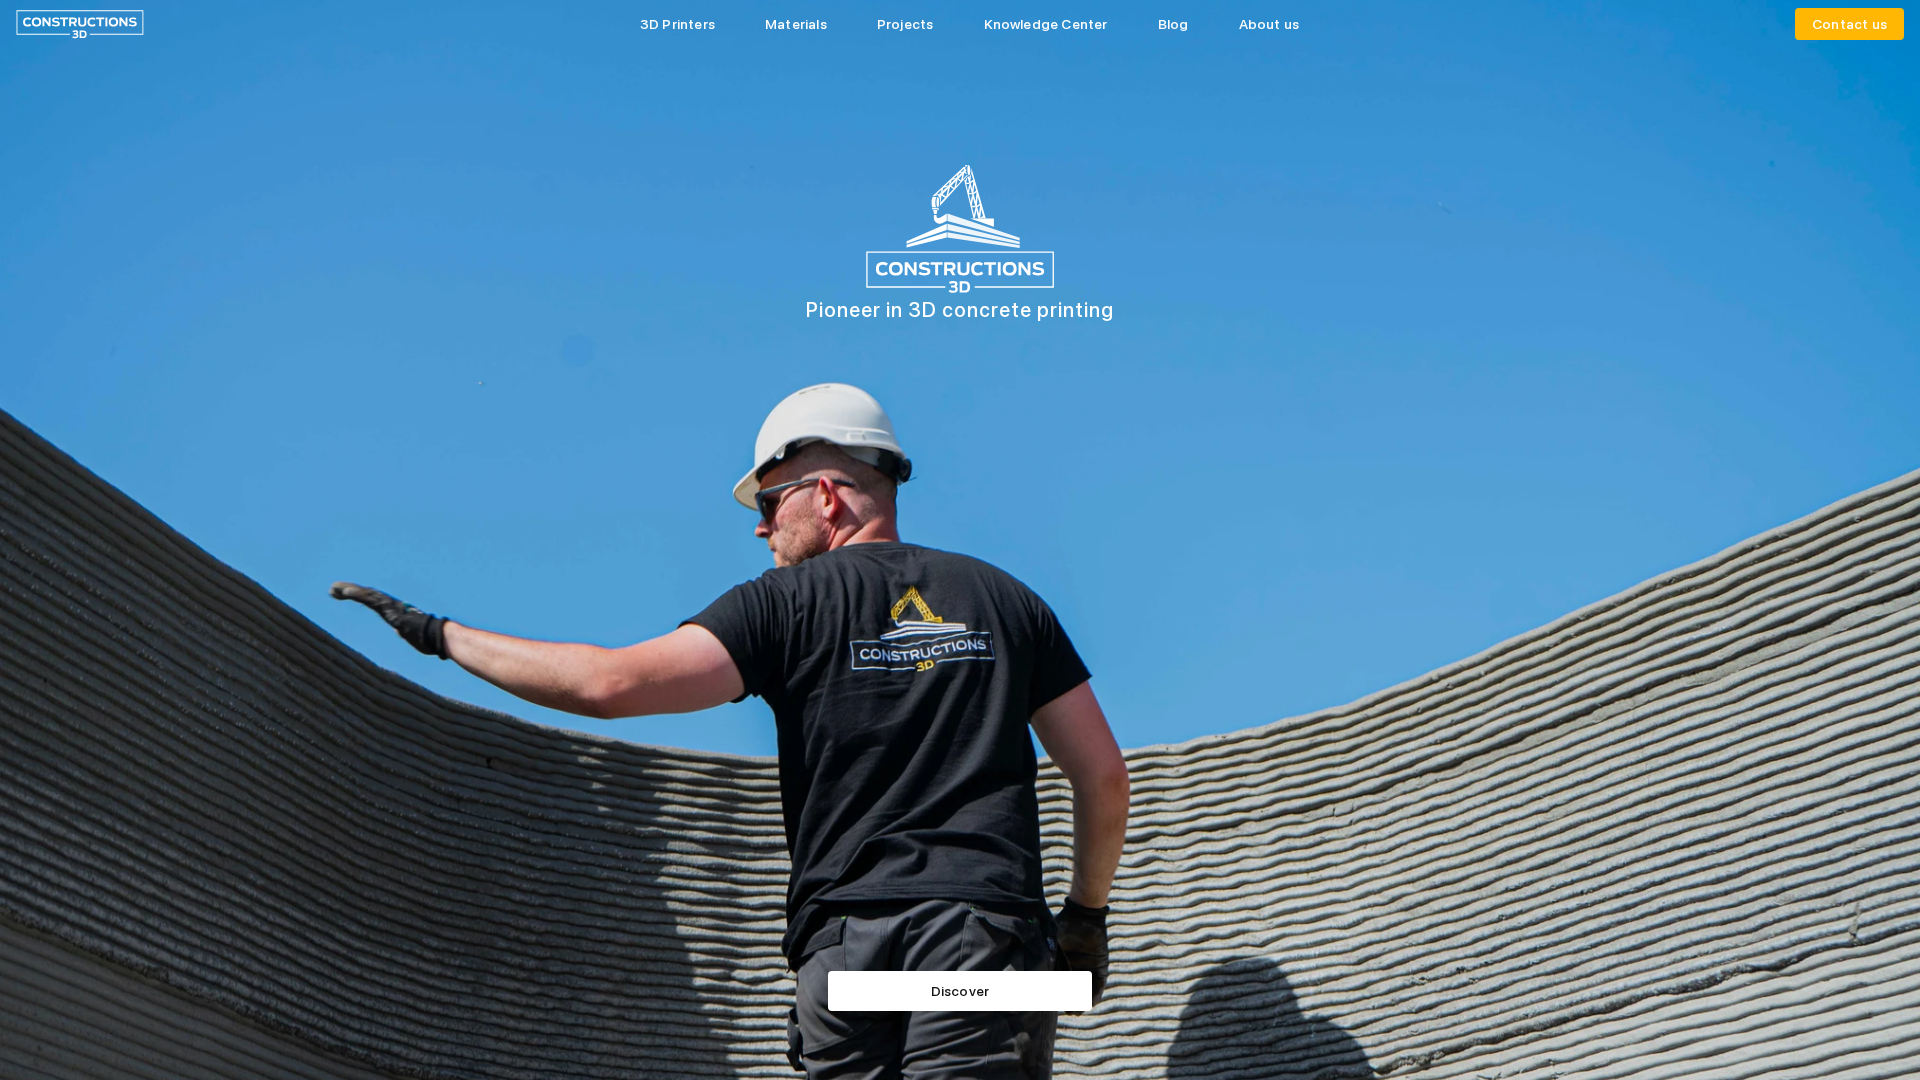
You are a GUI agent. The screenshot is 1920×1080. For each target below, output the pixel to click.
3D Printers (677, 24)
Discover (960, 991)
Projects (905, 24)
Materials (796, 24)
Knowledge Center (1046, 24)
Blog (1173, 24)
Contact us (1849, 24)
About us (1269, 24)
